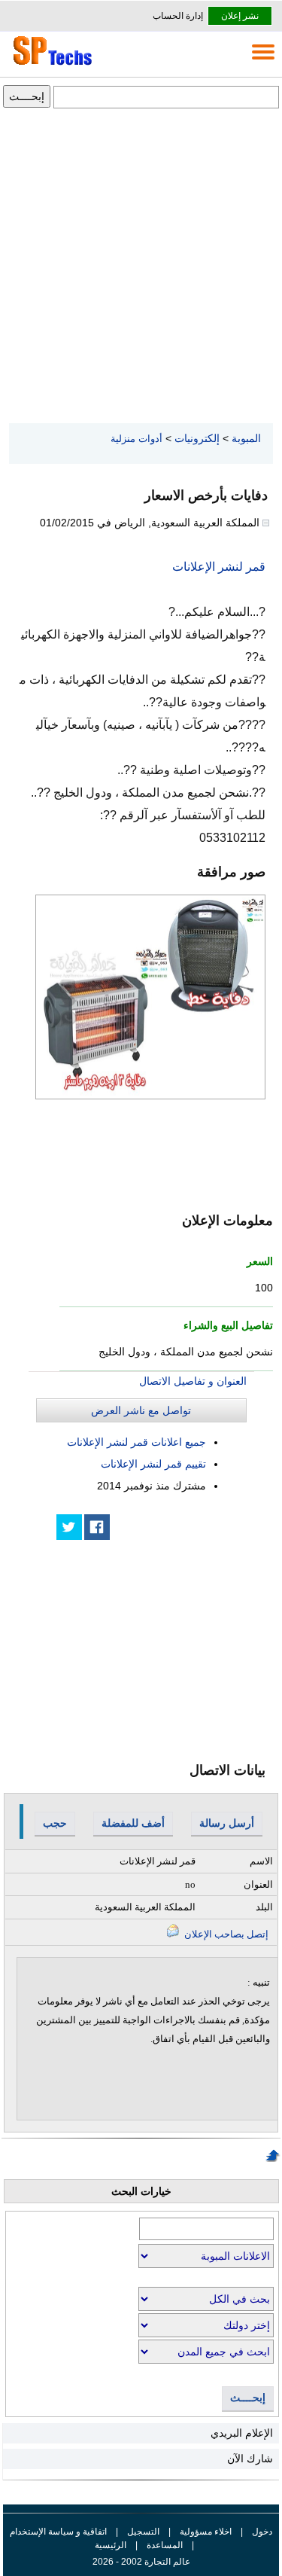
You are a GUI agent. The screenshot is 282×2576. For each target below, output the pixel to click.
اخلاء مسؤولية (206, 2532)
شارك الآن (250, 2459)
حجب (55, 1823)
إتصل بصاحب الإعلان (225, 1934)
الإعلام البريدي (242, 2433)
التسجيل (143, 2532)
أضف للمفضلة (133, 1823)
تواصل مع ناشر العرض (141, 1410)
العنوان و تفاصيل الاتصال (193, 1381)
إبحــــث (248, 2398)
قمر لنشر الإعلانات (219, 567)
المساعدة (165, 2545)
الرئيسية (111, 2545)
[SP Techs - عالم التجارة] (50, 65)
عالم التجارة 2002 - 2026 (141, 2562)
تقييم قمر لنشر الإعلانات (153, 1464)
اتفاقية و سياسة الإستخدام (58, 2532)
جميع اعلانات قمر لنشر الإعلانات (136, 1442)
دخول (262, 2532)
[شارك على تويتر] (69, 1527)
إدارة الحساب (178, 16)
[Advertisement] (141, 267)
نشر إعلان (240, 16)
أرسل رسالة (227, 1823)
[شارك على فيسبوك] (97, 1527)
